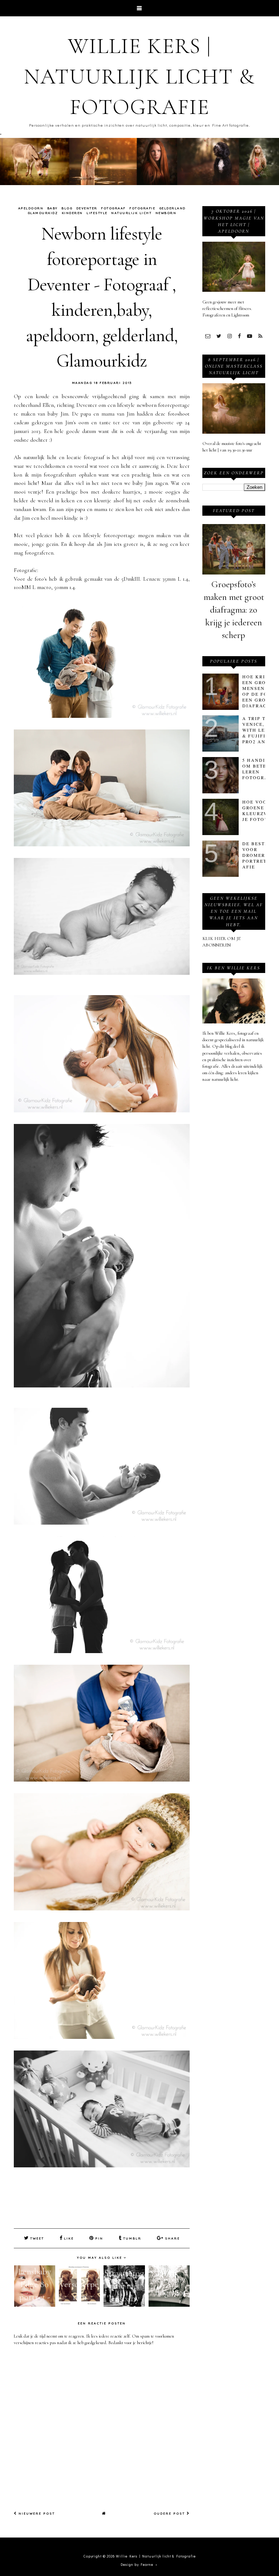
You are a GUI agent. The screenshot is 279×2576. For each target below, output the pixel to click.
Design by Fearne (137, 2565)
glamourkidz (43, 213)
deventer (87, 208)
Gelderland (172, 208)
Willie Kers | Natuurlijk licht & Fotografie (139, 77)
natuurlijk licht (131, 213)
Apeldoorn (31, 208)
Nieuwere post (36, 2513)
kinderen (72, 213)
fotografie (142, 208)
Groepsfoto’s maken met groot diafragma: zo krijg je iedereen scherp (234, 610)
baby (52, 208)
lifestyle (97, 213)
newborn (166, 213)
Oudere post (170, 2513)
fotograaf (113, 208)
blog (67, 208)
